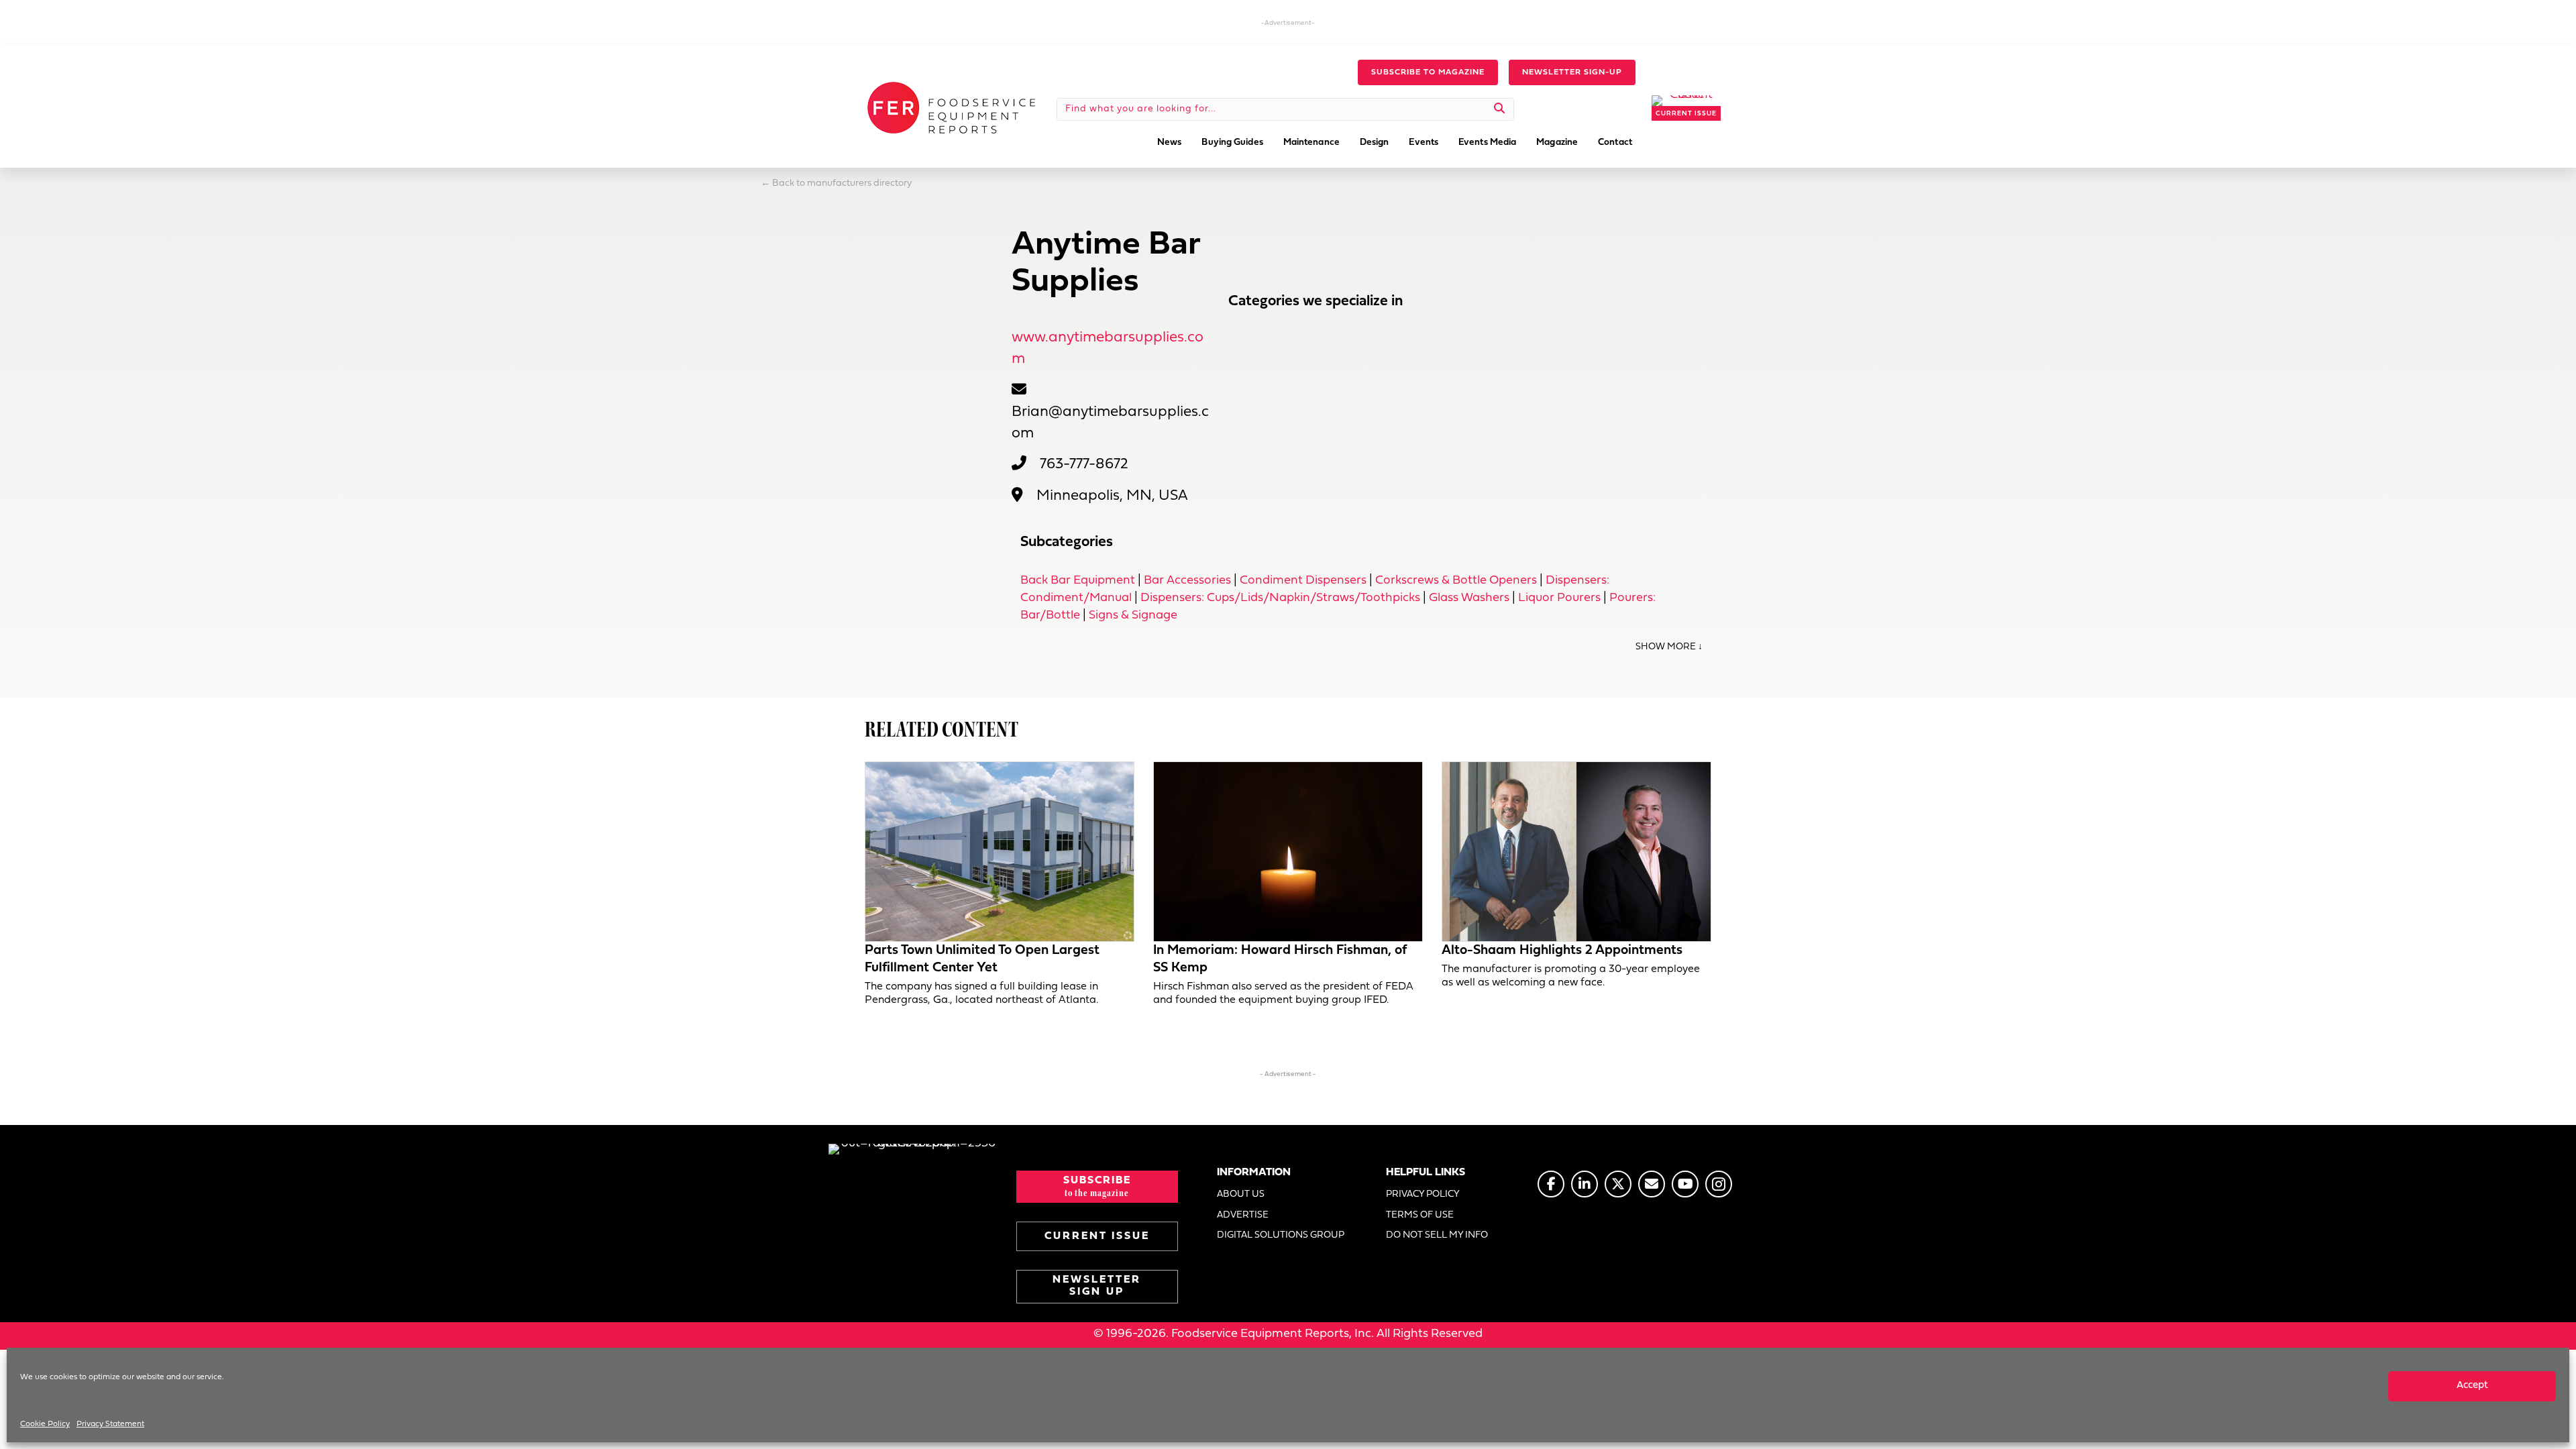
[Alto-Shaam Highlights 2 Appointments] (1576, 852)
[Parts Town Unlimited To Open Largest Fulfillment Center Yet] (1000, 852)
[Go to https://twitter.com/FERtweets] (1618, 1184)
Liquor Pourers (1559, 598)
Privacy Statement (110, 1424)
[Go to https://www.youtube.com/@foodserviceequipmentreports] (1685, 1184)
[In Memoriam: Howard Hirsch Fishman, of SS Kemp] (1288, 852)
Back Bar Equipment (1078, 581)
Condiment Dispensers (1303, 581)
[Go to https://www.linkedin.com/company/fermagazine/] (1585, 1184)
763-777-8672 (1084, 465)
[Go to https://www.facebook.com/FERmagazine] (1551, 1184)
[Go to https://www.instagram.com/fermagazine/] (1719, 1184)
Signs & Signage (1133, 615)
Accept (2472, 1386)
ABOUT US (1241, 1194)
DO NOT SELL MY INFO (1437, 1235)
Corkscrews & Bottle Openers (1456, 581)
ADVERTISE (1243, 1215)
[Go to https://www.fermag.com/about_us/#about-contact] (1652, 1184)
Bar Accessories (1187, 581)
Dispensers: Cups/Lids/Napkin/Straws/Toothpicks (1280, 598)
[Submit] (1500, 109)
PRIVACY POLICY (1423, 1194)
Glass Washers (1469, 598)
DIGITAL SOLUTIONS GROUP (1281, 1235)
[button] (1428, 72)
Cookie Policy (45, 1424)
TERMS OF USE (1420, 1215)
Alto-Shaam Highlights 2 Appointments (1562, 951)
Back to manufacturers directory (842, 183)
